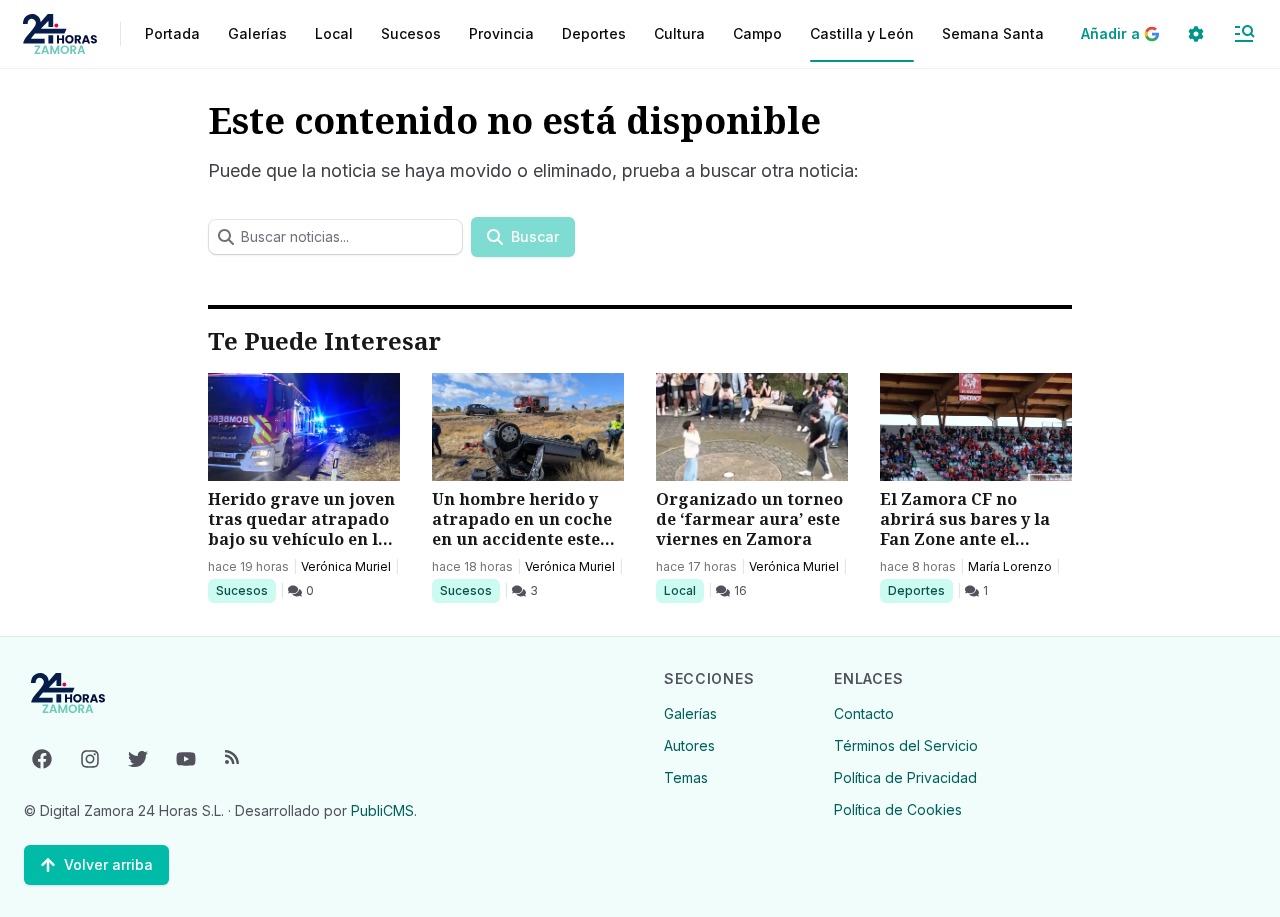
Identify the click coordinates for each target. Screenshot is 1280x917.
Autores (689, 745)
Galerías (257, 33)
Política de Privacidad (905, 777)
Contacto (864, 713)
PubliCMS (382, 810)
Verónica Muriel (346, 566)
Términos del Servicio (906, 745)
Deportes (918, 590)
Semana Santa (993, 33)
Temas (686, 777)
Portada (172, 33)
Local (683, 590)
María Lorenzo (1010, 566)
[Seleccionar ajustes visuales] (1196, 34)
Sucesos (245, 590)
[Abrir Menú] (1244, 34)
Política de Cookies (898, 809)
